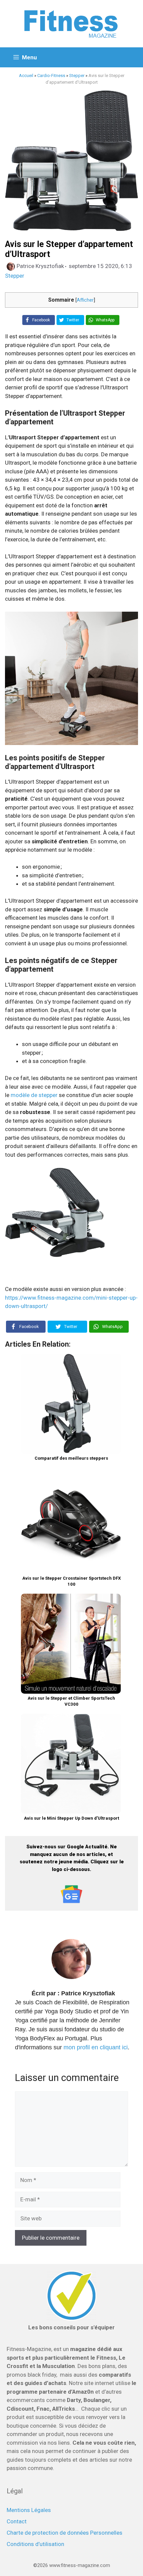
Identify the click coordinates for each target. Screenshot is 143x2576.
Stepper (77, 75)
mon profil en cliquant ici (96, 2047)
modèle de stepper (34, 1095)
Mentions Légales (29, 2510)
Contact (17, 2521)
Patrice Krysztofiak (88, 1993)
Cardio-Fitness (51, 75)
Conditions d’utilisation (35, 2544)
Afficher (85, 300)
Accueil (26, 75)
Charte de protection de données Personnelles (65, 2533)
